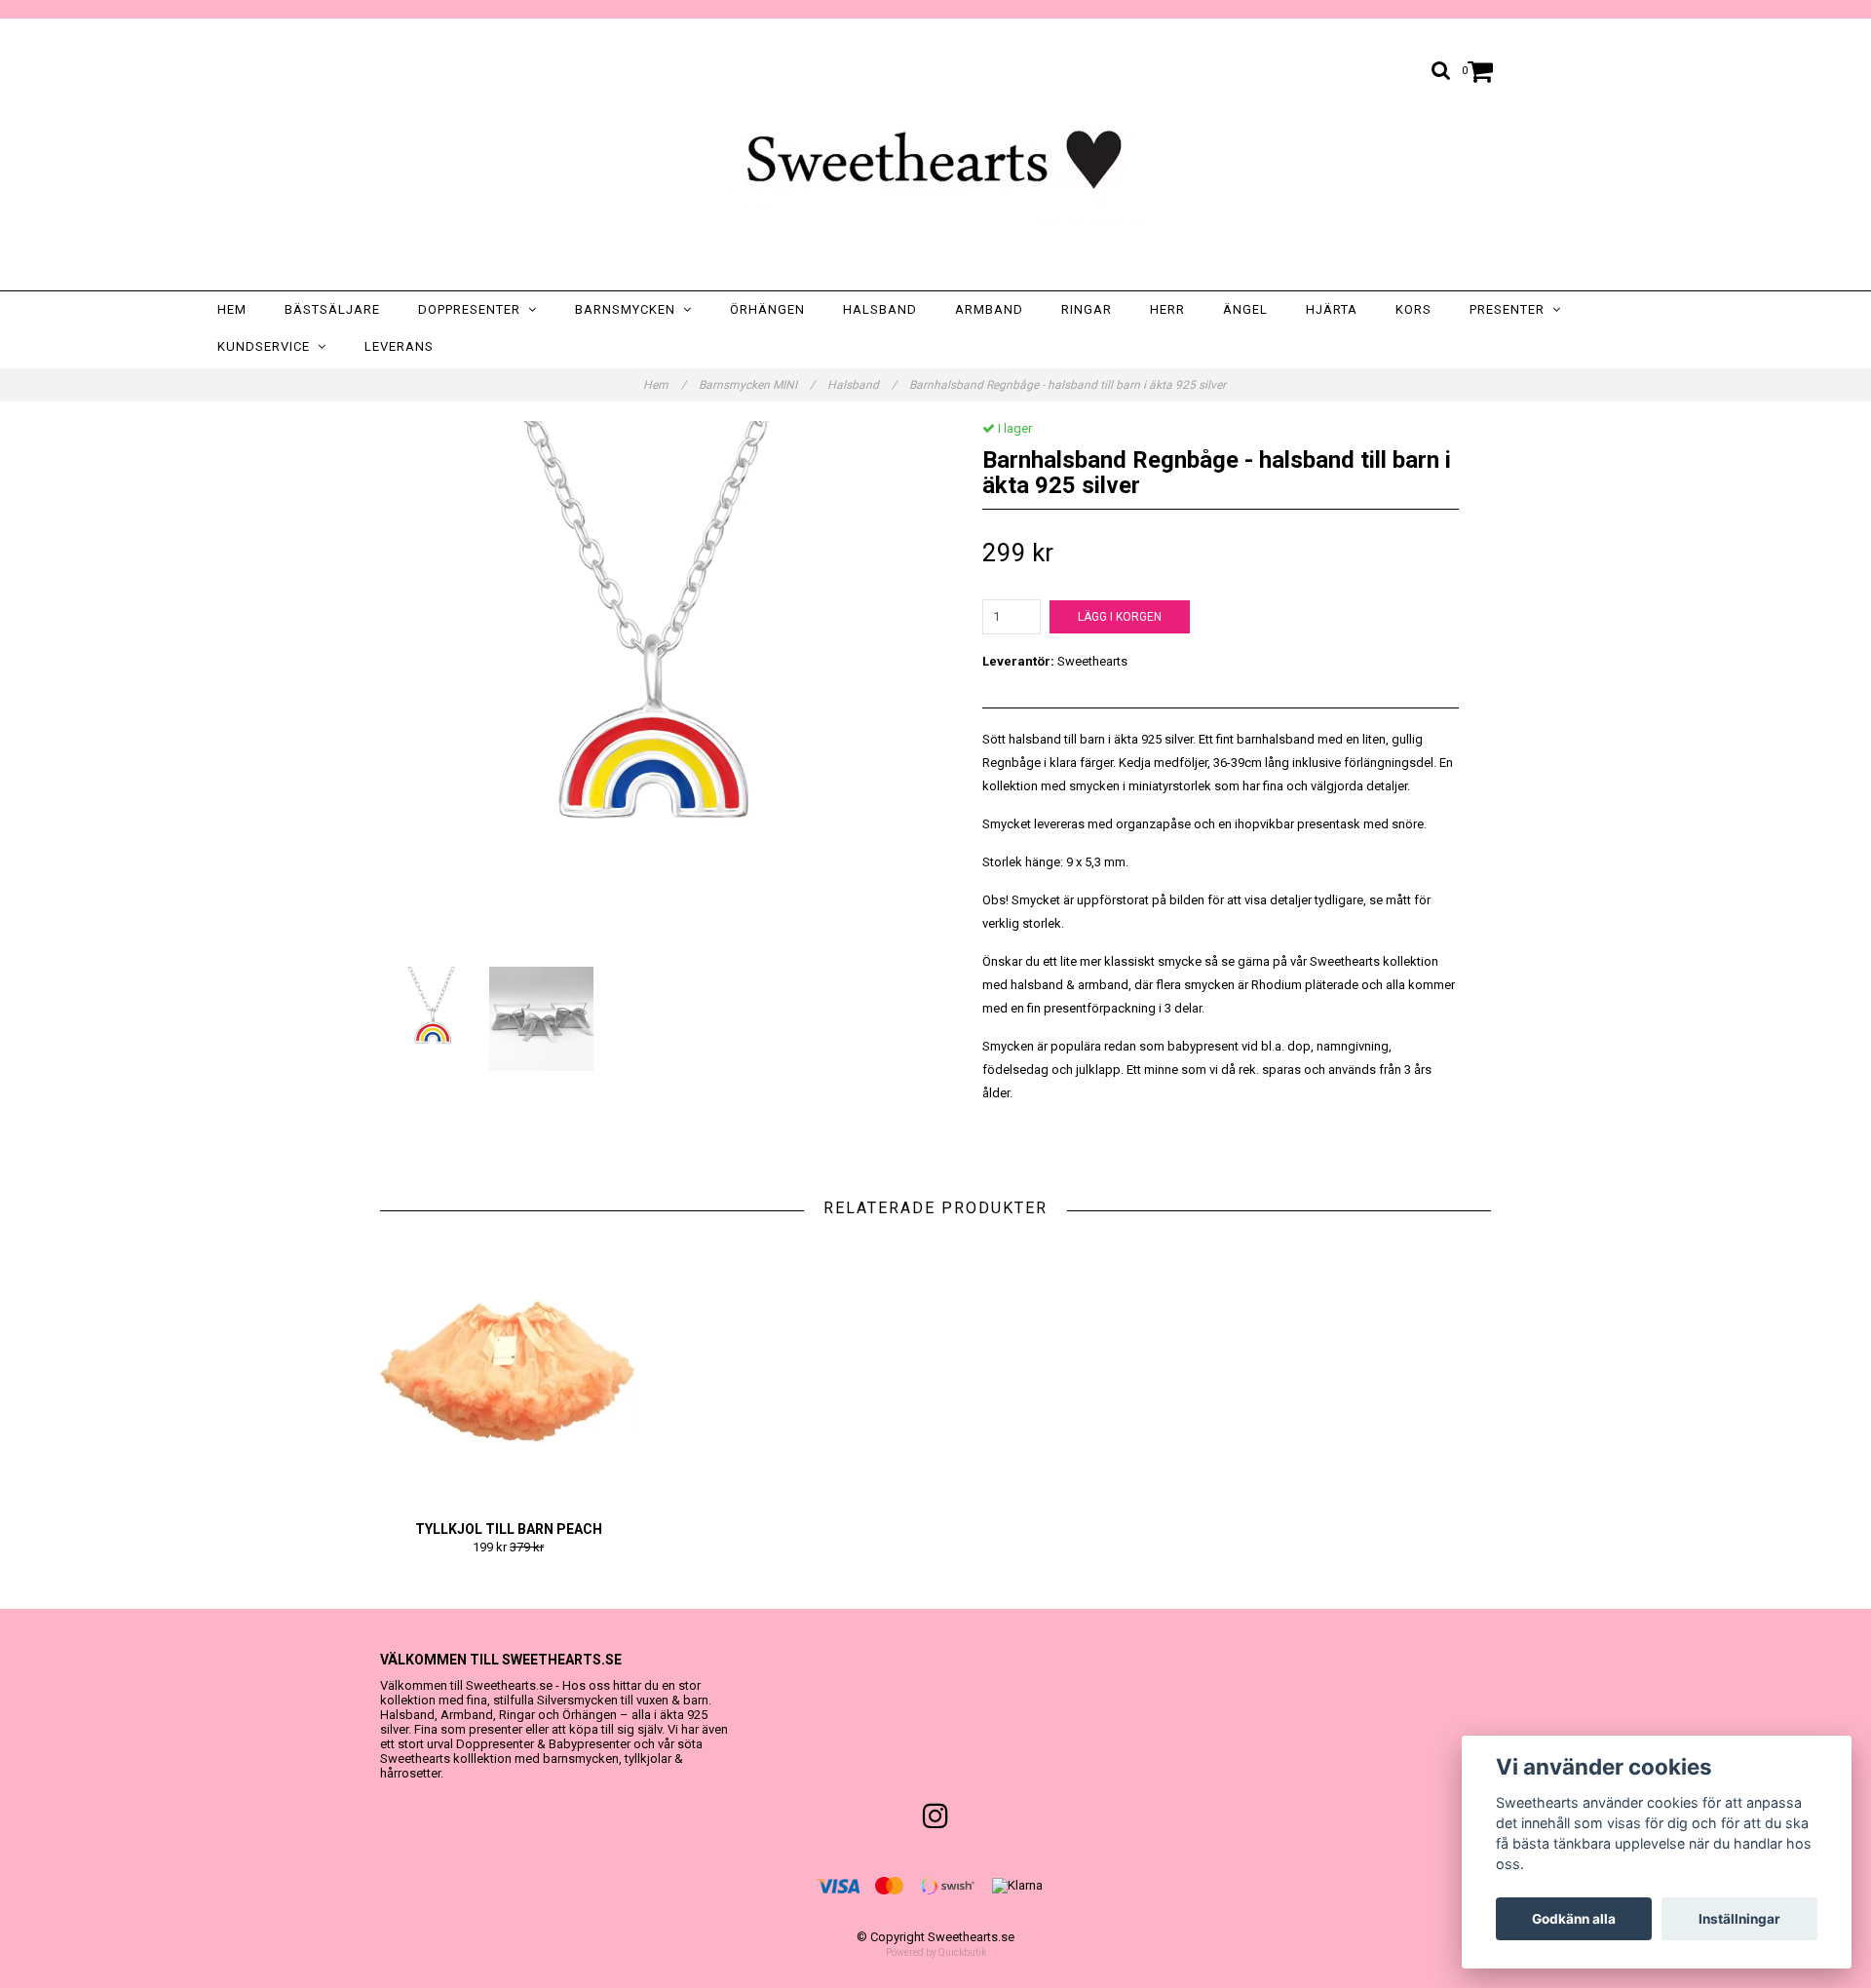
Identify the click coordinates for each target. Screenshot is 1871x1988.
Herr (1167, 309)
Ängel (1245, 309)
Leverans (399, 346)
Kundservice (267, 346)
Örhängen (767, 309)
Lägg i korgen (1120, 617)
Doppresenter (473, 309)
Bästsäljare (332, 309)
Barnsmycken (629, 309)
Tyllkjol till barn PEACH (509, 1529)
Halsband (880, 309)
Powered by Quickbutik (936, 1952)
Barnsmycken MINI (757, 385)
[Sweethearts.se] (935, 159)
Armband (989, 309)
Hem (232, 309)
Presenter (1511, 309)
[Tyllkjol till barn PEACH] (509, 1369)
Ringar (1087, 309)
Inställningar (1739, 1919)
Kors (1413, 309)
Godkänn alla (1574, 1919)
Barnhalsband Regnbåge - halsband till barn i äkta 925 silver (1069, 385)
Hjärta (1332, 309)
